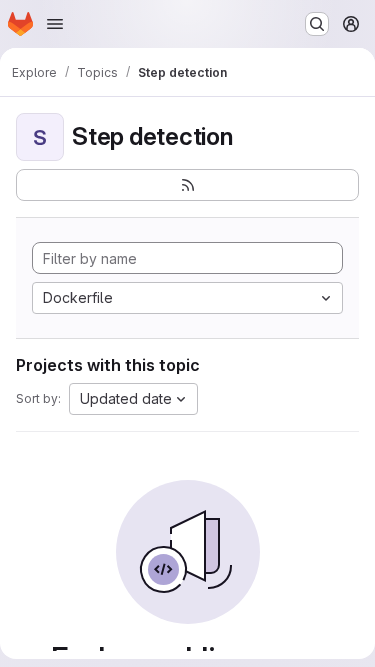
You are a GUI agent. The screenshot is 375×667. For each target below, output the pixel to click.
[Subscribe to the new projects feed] (187, 185)
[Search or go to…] (317, 24)
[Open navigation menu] (55, 24)
